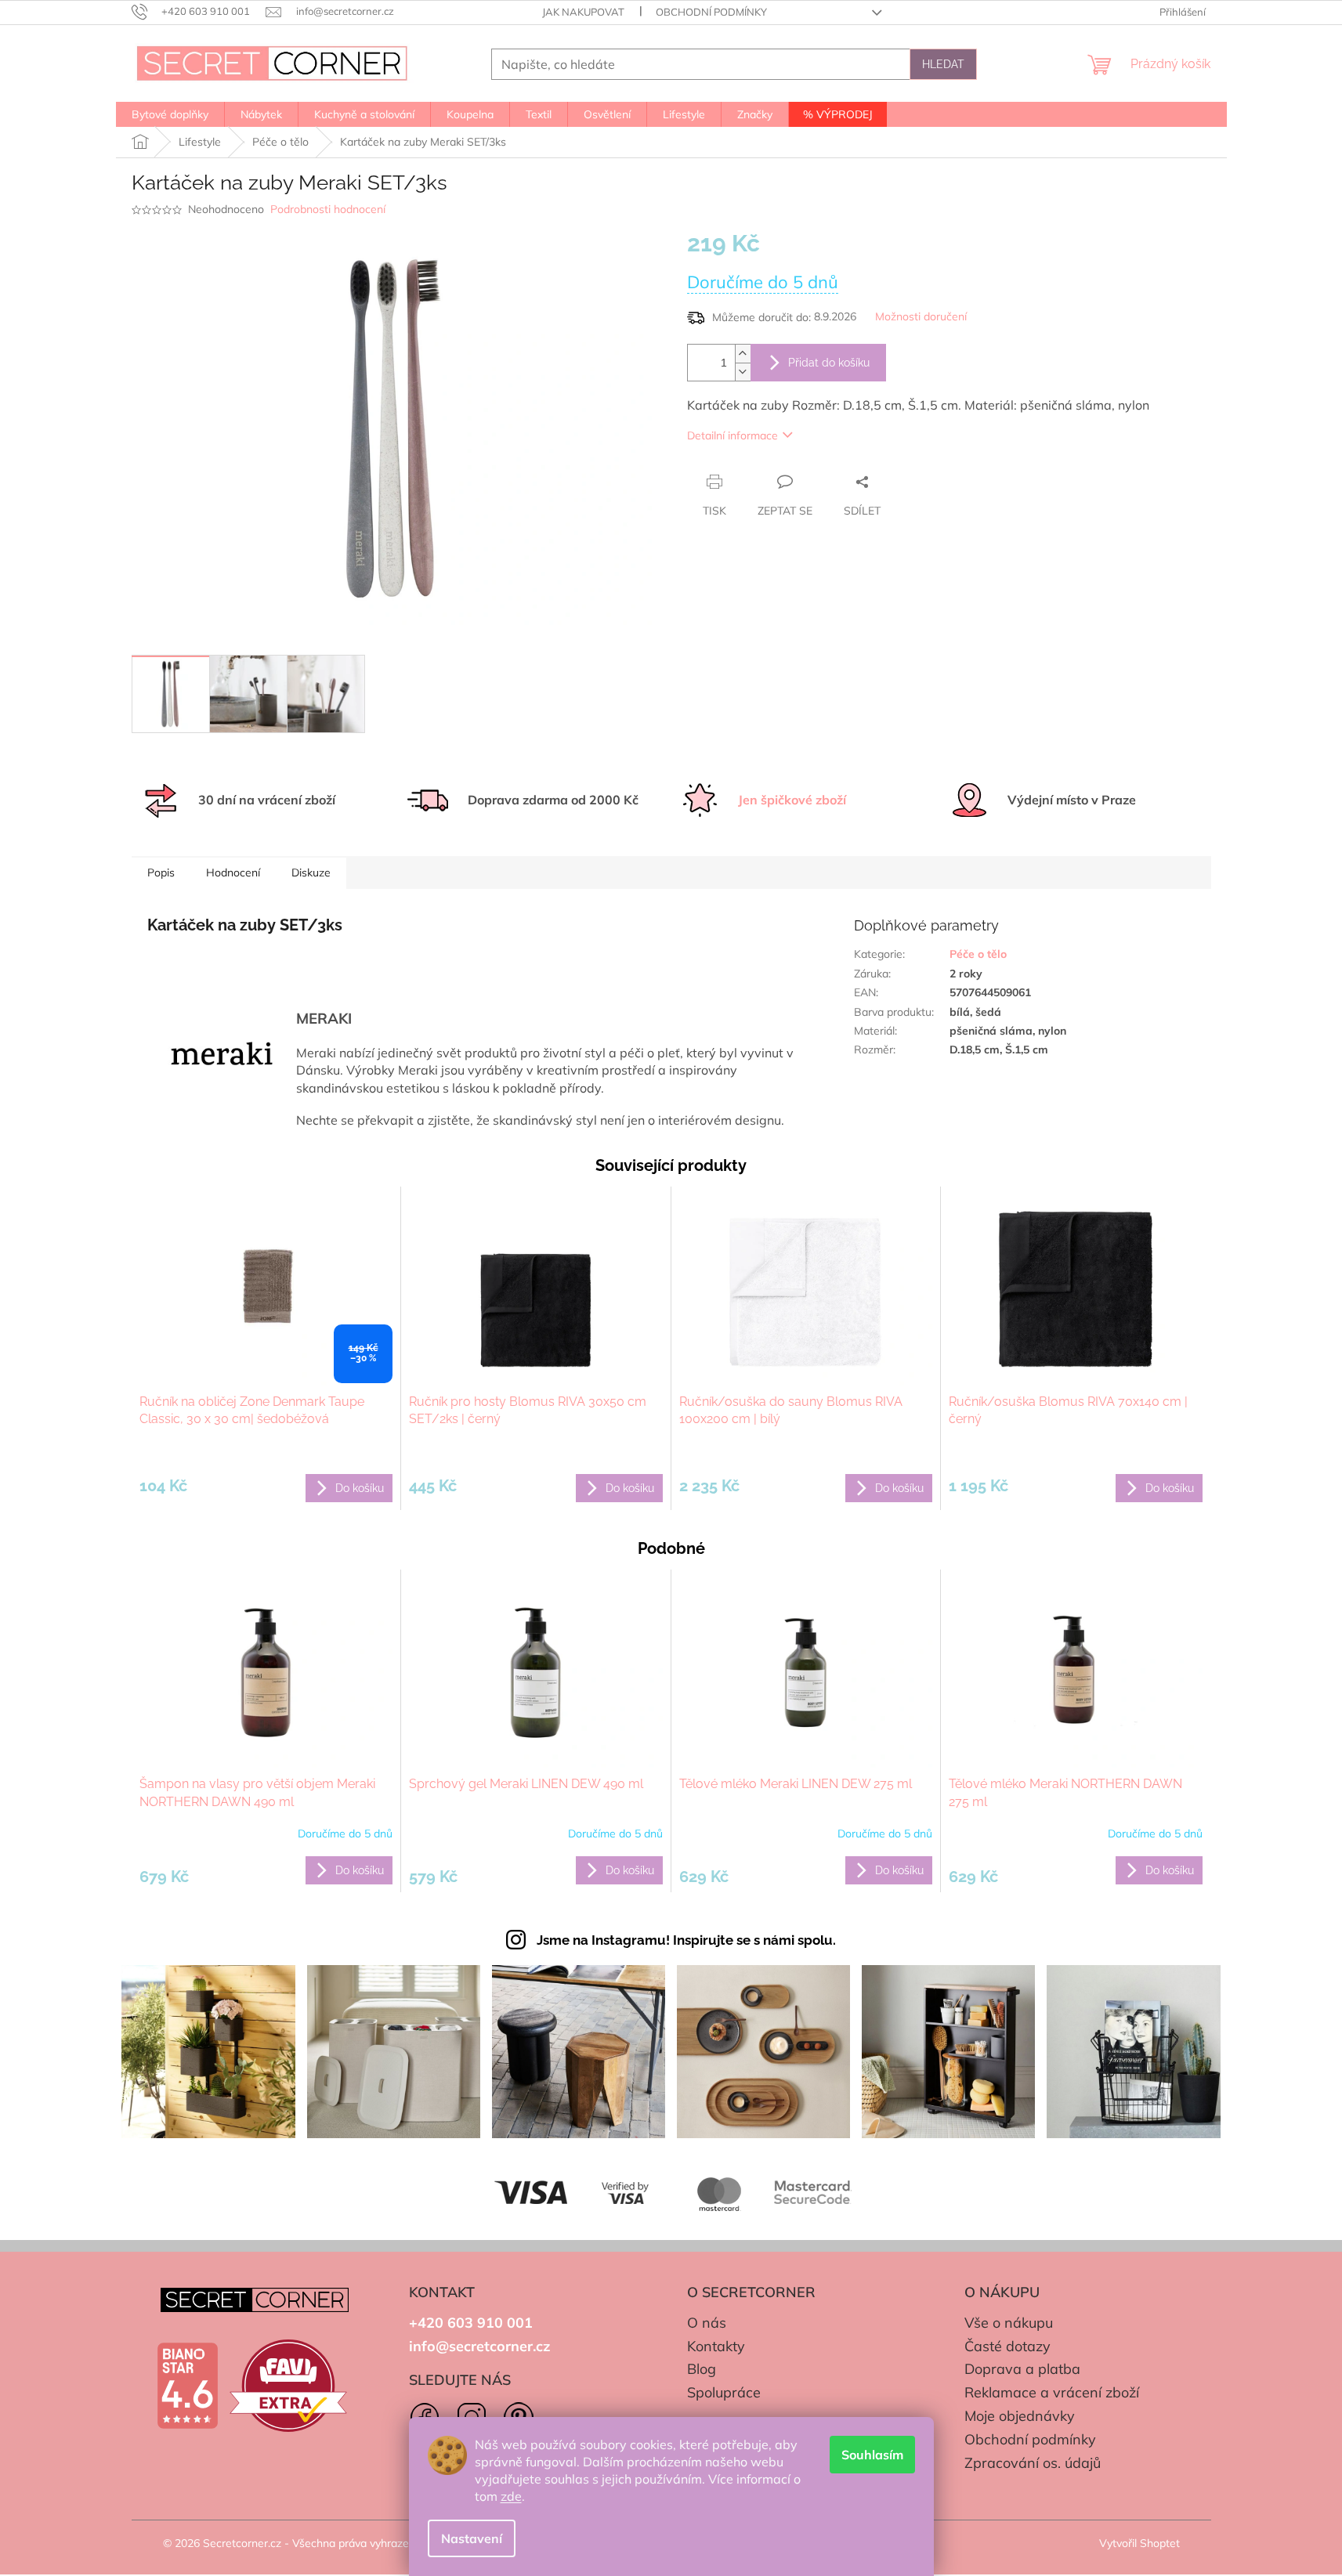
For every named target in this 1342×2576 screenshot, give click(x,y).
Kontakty (716, 2346)
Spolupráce (724, 2392)
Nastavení (472, 2538)
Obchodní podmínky (711, 12)
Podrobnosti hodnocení (328, 209)
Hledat (943, 64)
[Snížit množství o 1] (743, 372)
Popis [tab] (161, 873)
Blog (702, 2369)
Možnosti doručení (921, 316)
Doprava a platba (1022, 2369)
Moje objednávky (1020, 2416)
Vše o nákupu (1009, 2323)
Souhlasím (872, 2455)
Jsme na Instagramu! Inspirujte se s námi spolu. (686, 1940)
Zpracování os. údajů (1033, 2463)
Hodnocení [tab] (233, 873)
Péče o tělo (978, 954)
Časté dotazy (1007, 2346)
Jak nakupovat (583, 12)
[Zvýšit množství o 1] (743, 354)
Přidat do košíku (829, 363)
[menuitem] (170, 114)
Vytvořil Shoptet (1139, 2543)
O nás (707, 2323)
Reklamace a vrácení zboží (1052, 2392)
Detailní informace (732, 435)
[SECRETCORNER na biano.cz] (187, 2386)
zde (511, 2496)
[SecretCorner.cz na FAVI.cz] (288, 2386)
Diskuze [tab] (311, 873)
